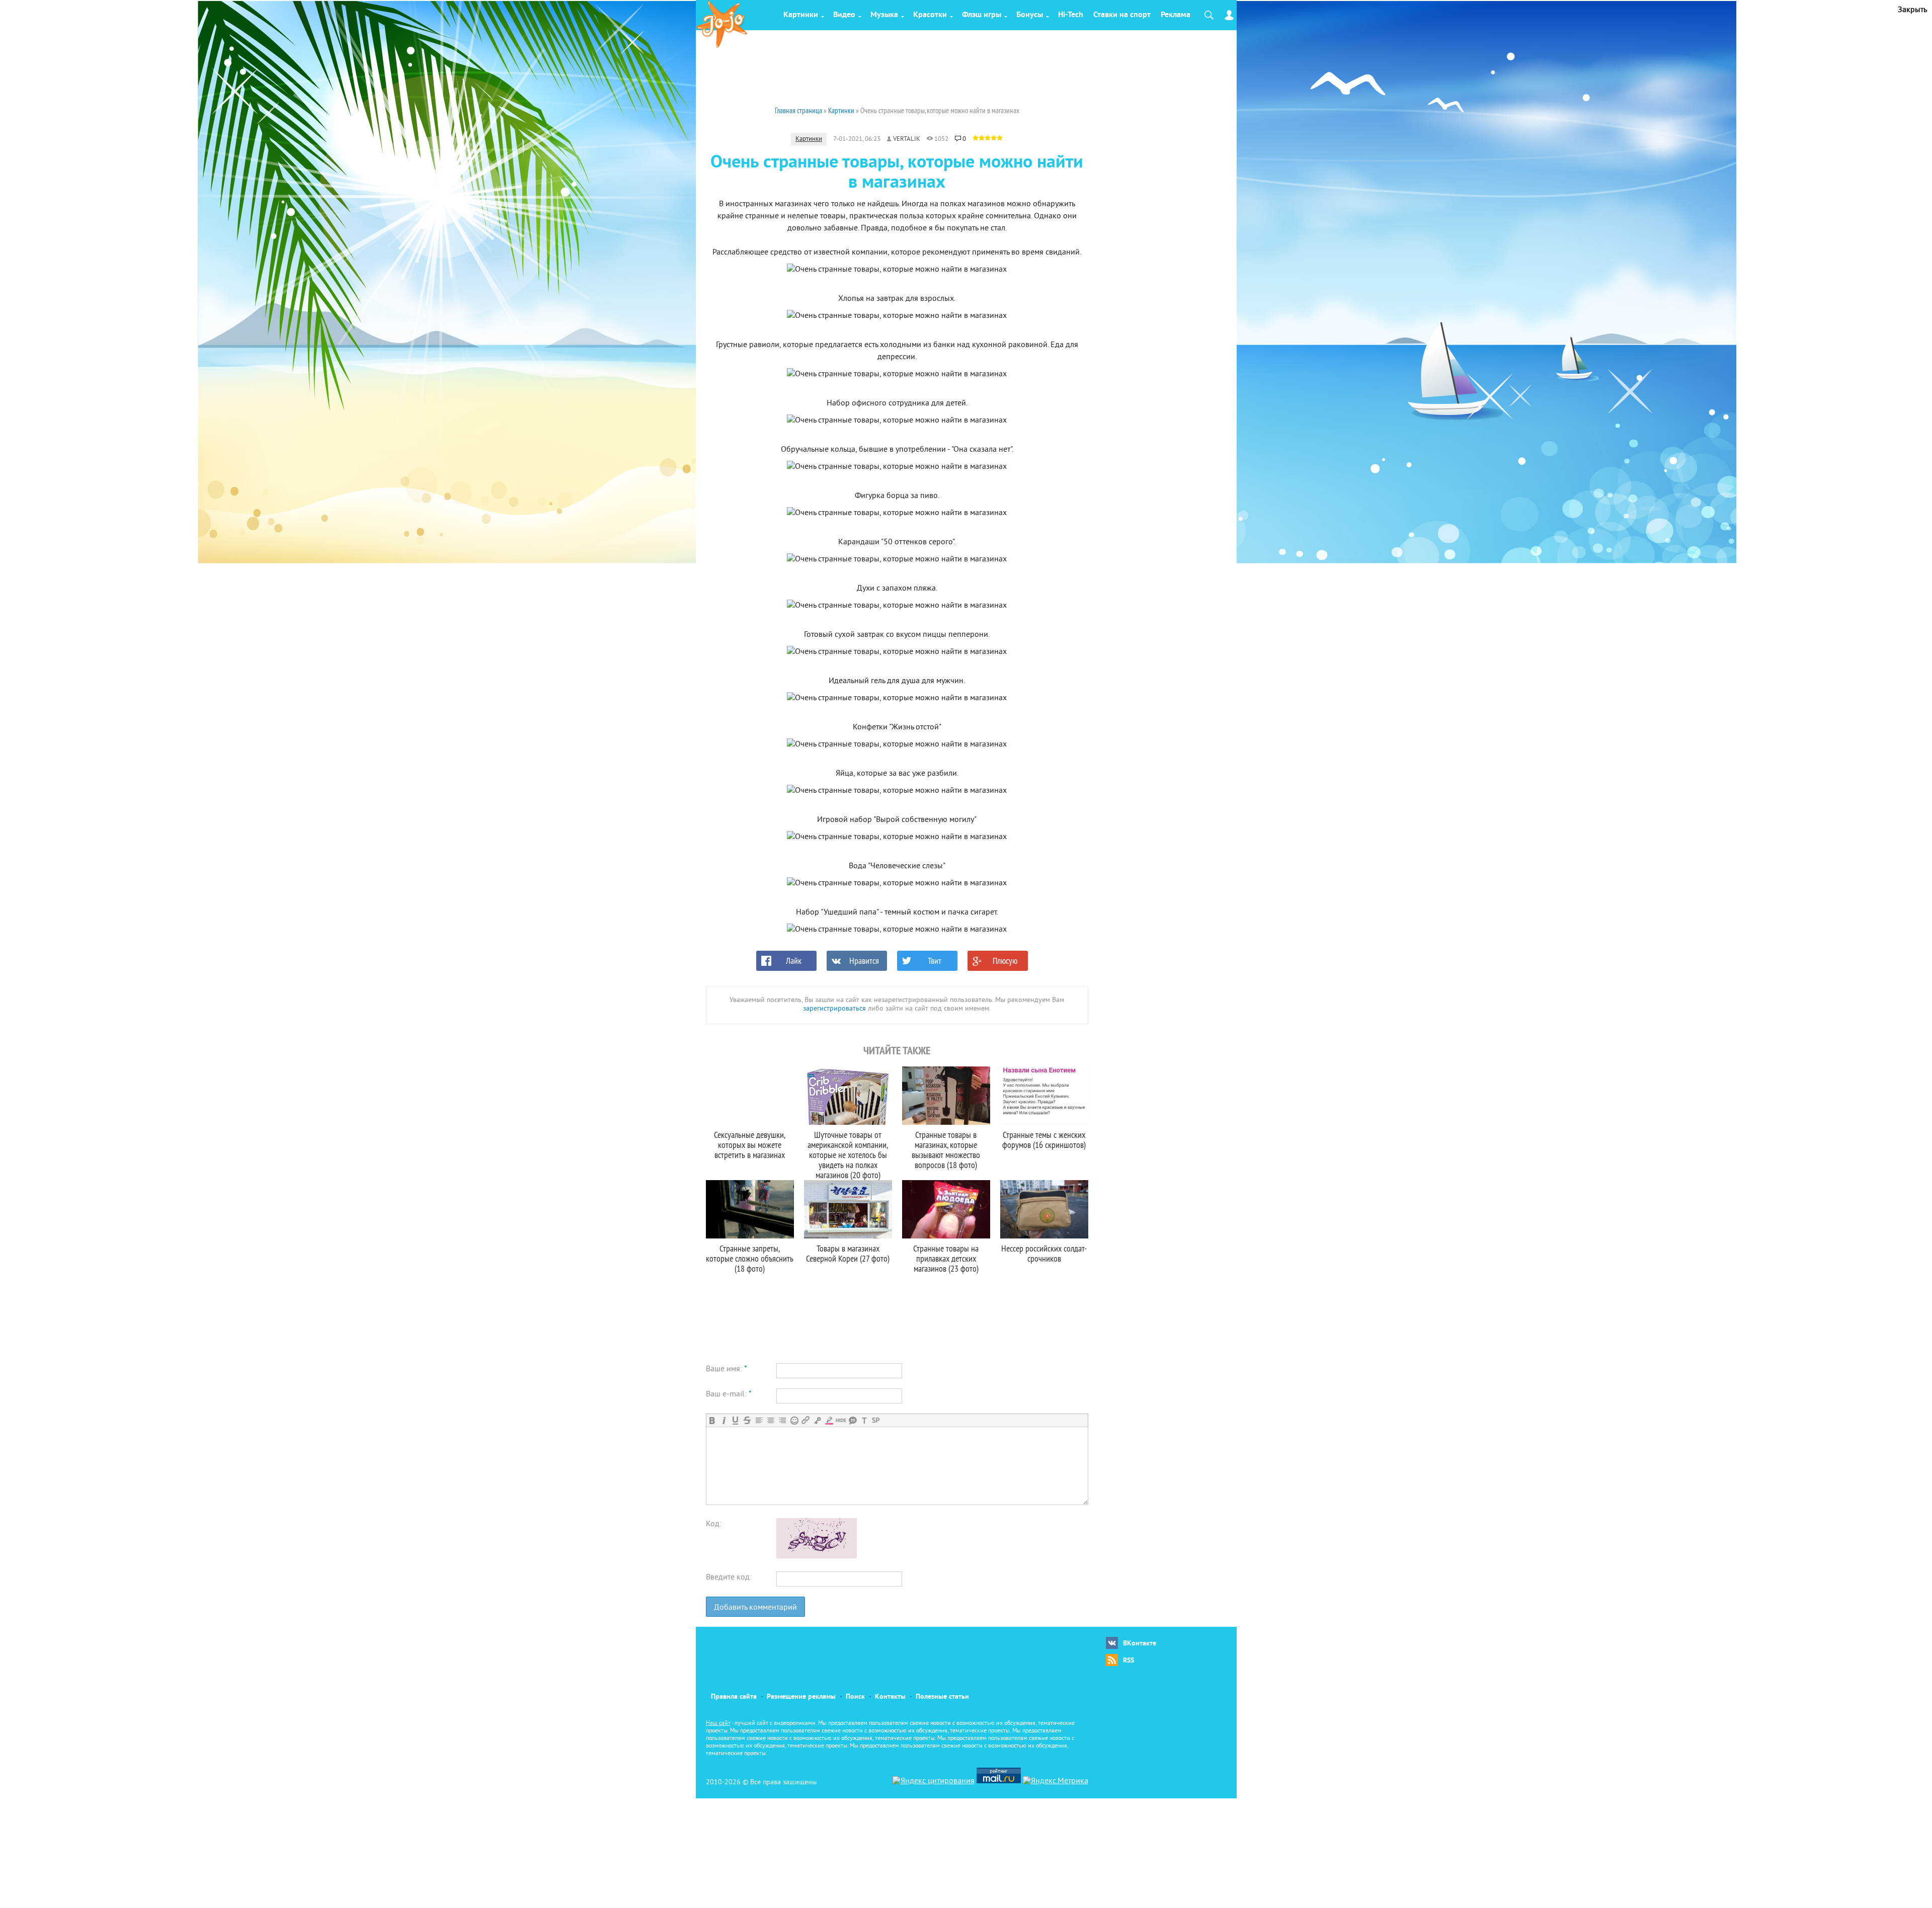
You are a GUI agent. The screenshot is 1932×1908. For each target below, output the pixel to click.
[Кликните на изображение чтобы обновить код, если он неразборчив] (817, 1556)
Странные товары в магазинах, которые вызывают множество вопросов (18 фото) (946, 1150)
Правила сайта (734, 1697)
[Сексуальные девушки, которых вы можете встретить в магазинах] (750, 1096)
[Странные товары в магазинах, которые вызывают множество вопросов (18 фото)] (946, 1096)
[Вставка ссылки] (806, 1420)
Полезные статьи (942, 1697)
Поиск (855, 1697)
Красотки (930, 15)
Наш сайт (718, 1724)
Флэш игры (982, 15)
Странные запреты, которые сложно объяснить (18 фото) (750, 1258)
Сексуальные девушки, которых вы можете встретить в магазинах (750, 1145)
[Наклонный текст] (724, 1420)
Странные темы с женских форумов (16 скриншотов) (1044, 1140)
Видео (844, 15)
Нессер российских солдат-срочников (1044, 1253)
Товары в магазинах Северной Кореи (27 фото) (848, 1253)
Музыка (884, 15)
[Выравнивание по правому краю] (782, 1420)
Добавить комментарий (755, 1608)
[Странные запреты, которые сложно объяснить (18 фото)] (750, 1209)
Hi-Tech (1071, 15)
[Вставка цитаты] (853, 1420)
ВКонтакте (1140, 1644)
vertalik (907, 139)
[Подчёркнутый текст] (735, 1420)
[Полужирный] (712, 1420)
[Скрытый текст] (841, 1420)
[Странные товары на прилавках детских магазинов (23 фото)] (946, 1209)
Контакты (890, 1697)
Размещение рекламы (801, 1697)
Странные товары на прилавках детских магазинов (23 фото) (946, 1258)
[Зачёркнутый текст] (747, 1420)
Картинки (801, 15)
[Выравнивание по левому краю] (759, 1420)
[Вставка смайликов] (794, 1420)
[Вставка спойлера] (876, 1420)
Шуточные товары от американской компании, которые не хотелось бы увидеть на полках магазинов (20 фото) (848, 1155)
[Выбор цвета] (829, 1420)
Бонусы (1030, 15)
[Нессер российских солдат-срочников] (1044, 1209)
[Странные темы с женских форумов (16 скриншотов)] (1044, 1096)
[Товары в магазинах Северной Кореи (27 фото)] (848, 1209)
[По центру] (771, 1420)
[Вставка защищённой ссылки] (817, 1420)
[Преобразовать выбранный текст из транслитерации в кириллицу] (864, 1420)
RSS (1129, 1661)
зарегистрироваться (834, 1009)
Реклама (1176, 15)
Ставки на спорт (1122, 15)
